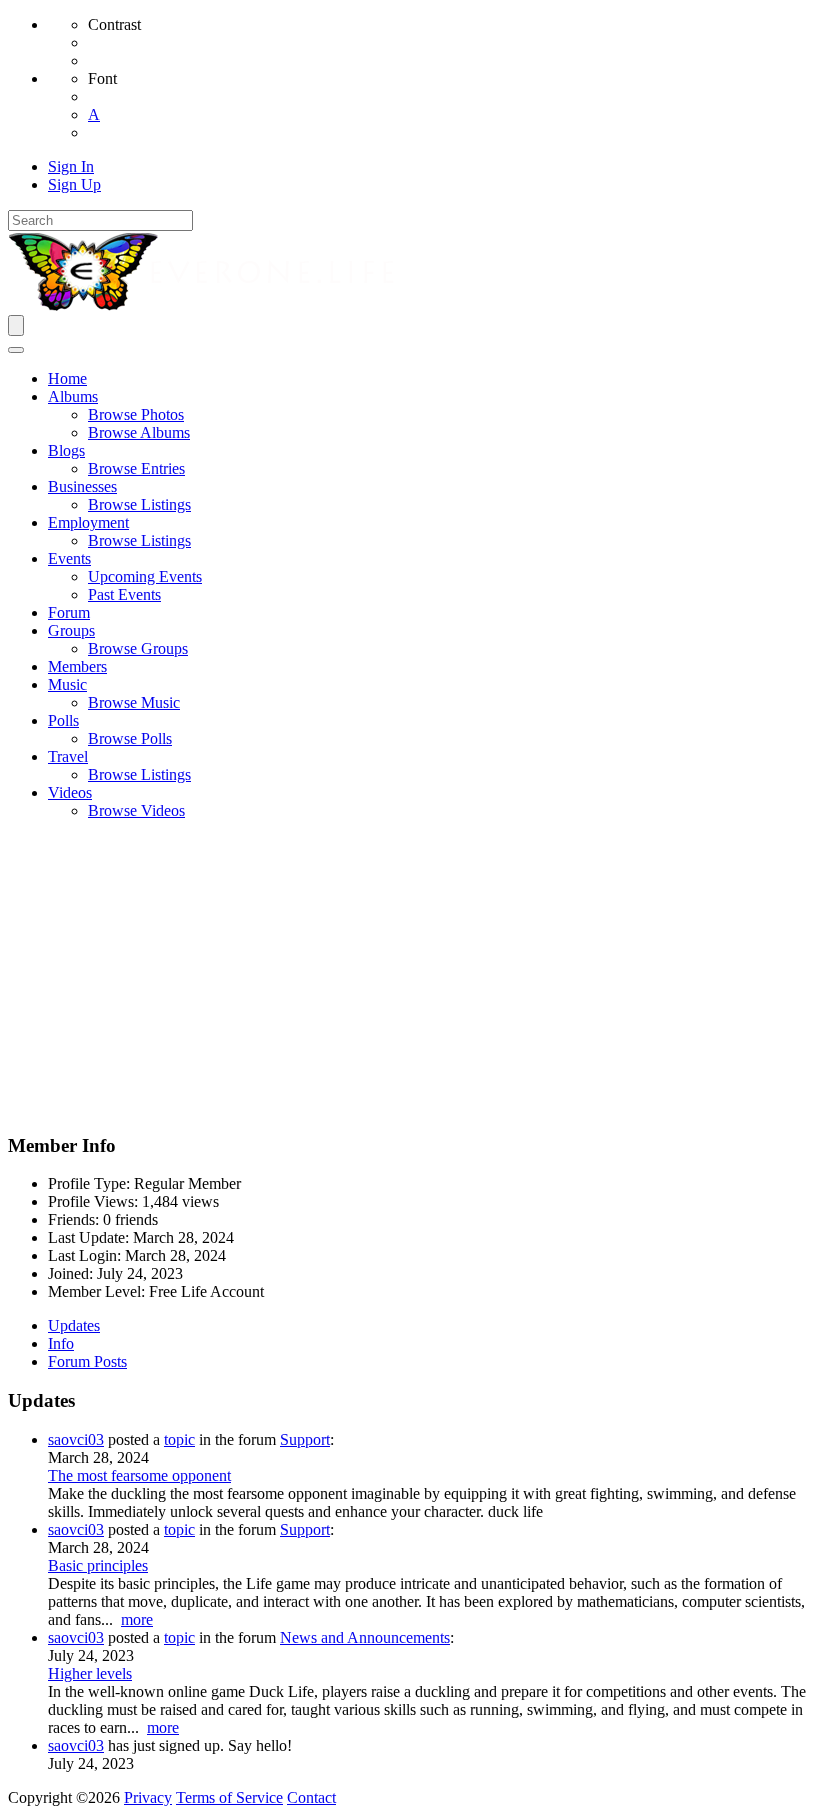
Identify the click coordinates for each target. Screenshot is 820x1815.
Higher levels (90, 1673)
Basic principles (98, 1565)
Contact (311, 1797)
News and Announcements (365, 1637)
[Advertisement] (410, 976)
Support (305, 1439)
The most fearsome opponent (139, 1475)
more (137, 1619)
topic (179, 1439)
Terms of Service (229, 1797)
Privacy (148, 1797)
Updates (74, 1325)
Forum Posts (87, 1361)
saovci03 (76, 1439)
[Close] (16, 350)
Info (61, 1343)
